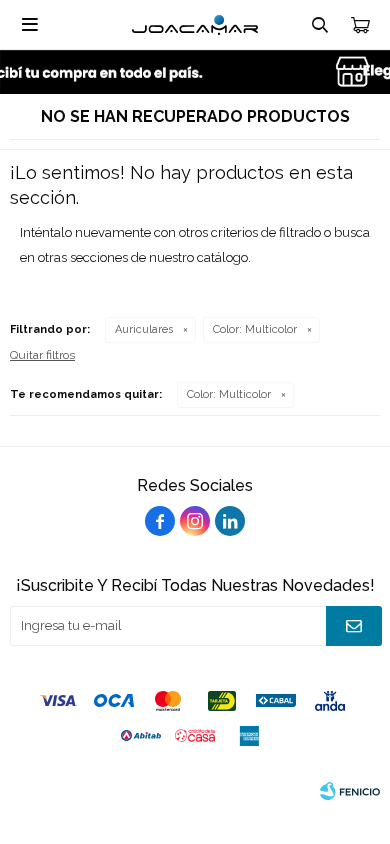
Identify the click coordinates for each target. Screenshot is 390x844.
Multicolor (255, 329)
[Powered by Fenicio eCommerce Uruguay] (350, 791)
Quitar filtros (42, 355)
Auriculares (144, 329)
